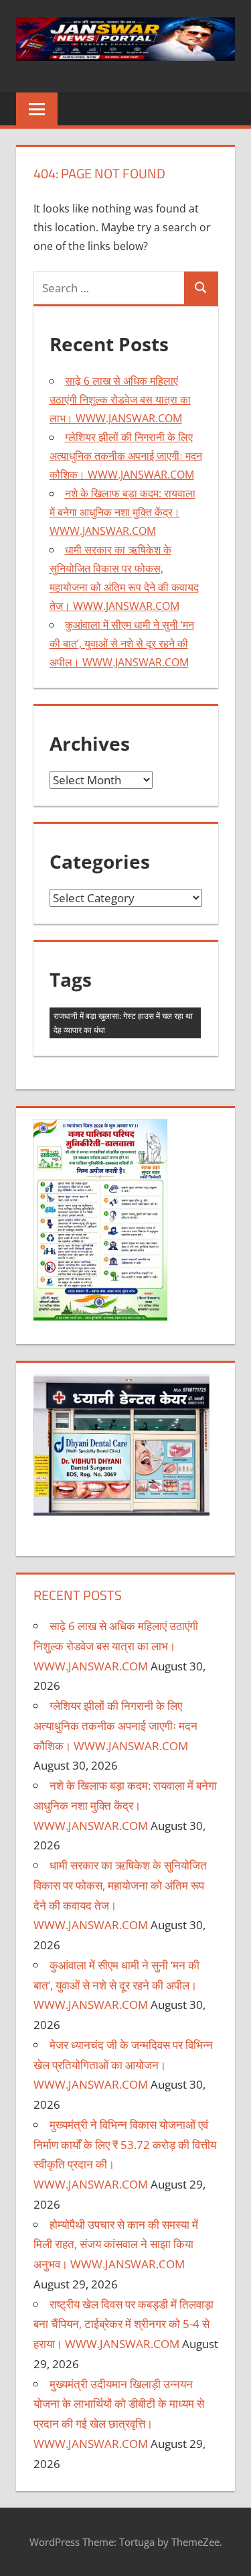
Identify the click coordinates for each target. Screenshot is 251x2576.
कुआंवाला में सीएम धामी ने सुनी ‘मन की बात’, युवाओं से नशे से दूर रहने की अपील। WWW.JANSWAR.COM (122, 643)
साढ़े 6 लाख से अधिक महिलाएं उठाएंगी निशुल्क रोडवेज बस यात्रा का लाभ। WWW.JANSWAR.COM (120, 400)
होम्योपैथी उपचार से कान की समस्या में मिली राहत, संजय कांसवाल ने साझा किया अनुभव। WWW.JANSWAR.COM (116, 2245)
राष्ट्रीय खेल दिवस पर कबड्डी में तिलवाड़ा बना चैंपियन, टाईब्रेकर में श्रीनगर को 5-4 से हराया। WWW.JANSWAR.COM (123, 2324)
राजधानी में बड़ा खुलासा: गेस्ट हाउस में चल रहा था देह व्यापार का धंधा (123, 1023)
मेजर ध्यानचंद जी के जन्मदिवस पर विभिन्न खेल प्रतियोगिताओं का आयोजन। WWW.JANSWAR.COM (123, 2065)
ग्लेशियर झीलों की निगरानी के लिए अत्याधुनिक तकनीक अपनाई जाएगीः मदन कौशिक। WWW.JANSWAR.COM (126, 456)
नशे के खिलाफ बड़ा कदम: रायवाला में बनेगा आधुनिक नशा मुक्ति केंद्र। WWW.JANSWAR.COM (122, 512)
